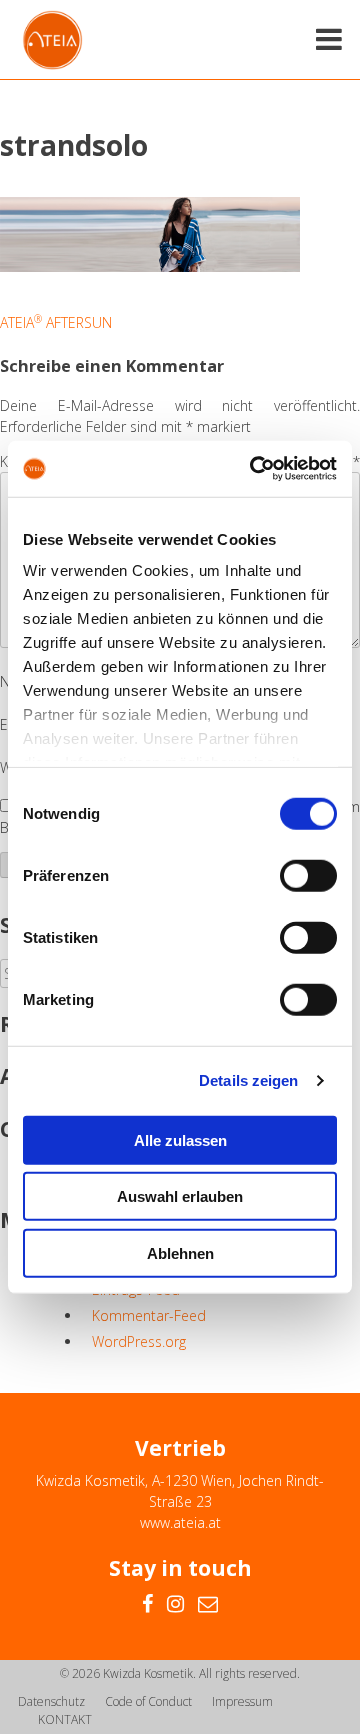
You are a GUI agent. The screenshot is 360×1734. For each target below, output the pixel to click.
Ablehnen (180, 1252)
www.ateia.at (180, 1522)
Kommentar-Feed (149, 1315)
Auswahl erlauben (180, 1196)
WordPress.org (139, 1341)
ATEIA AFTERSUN (56, 322)
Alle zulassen (180, 1139)
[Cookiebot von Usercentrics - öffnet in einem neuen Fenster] (254, 469)
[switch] (308, 875)
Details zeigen (248, 1080)
